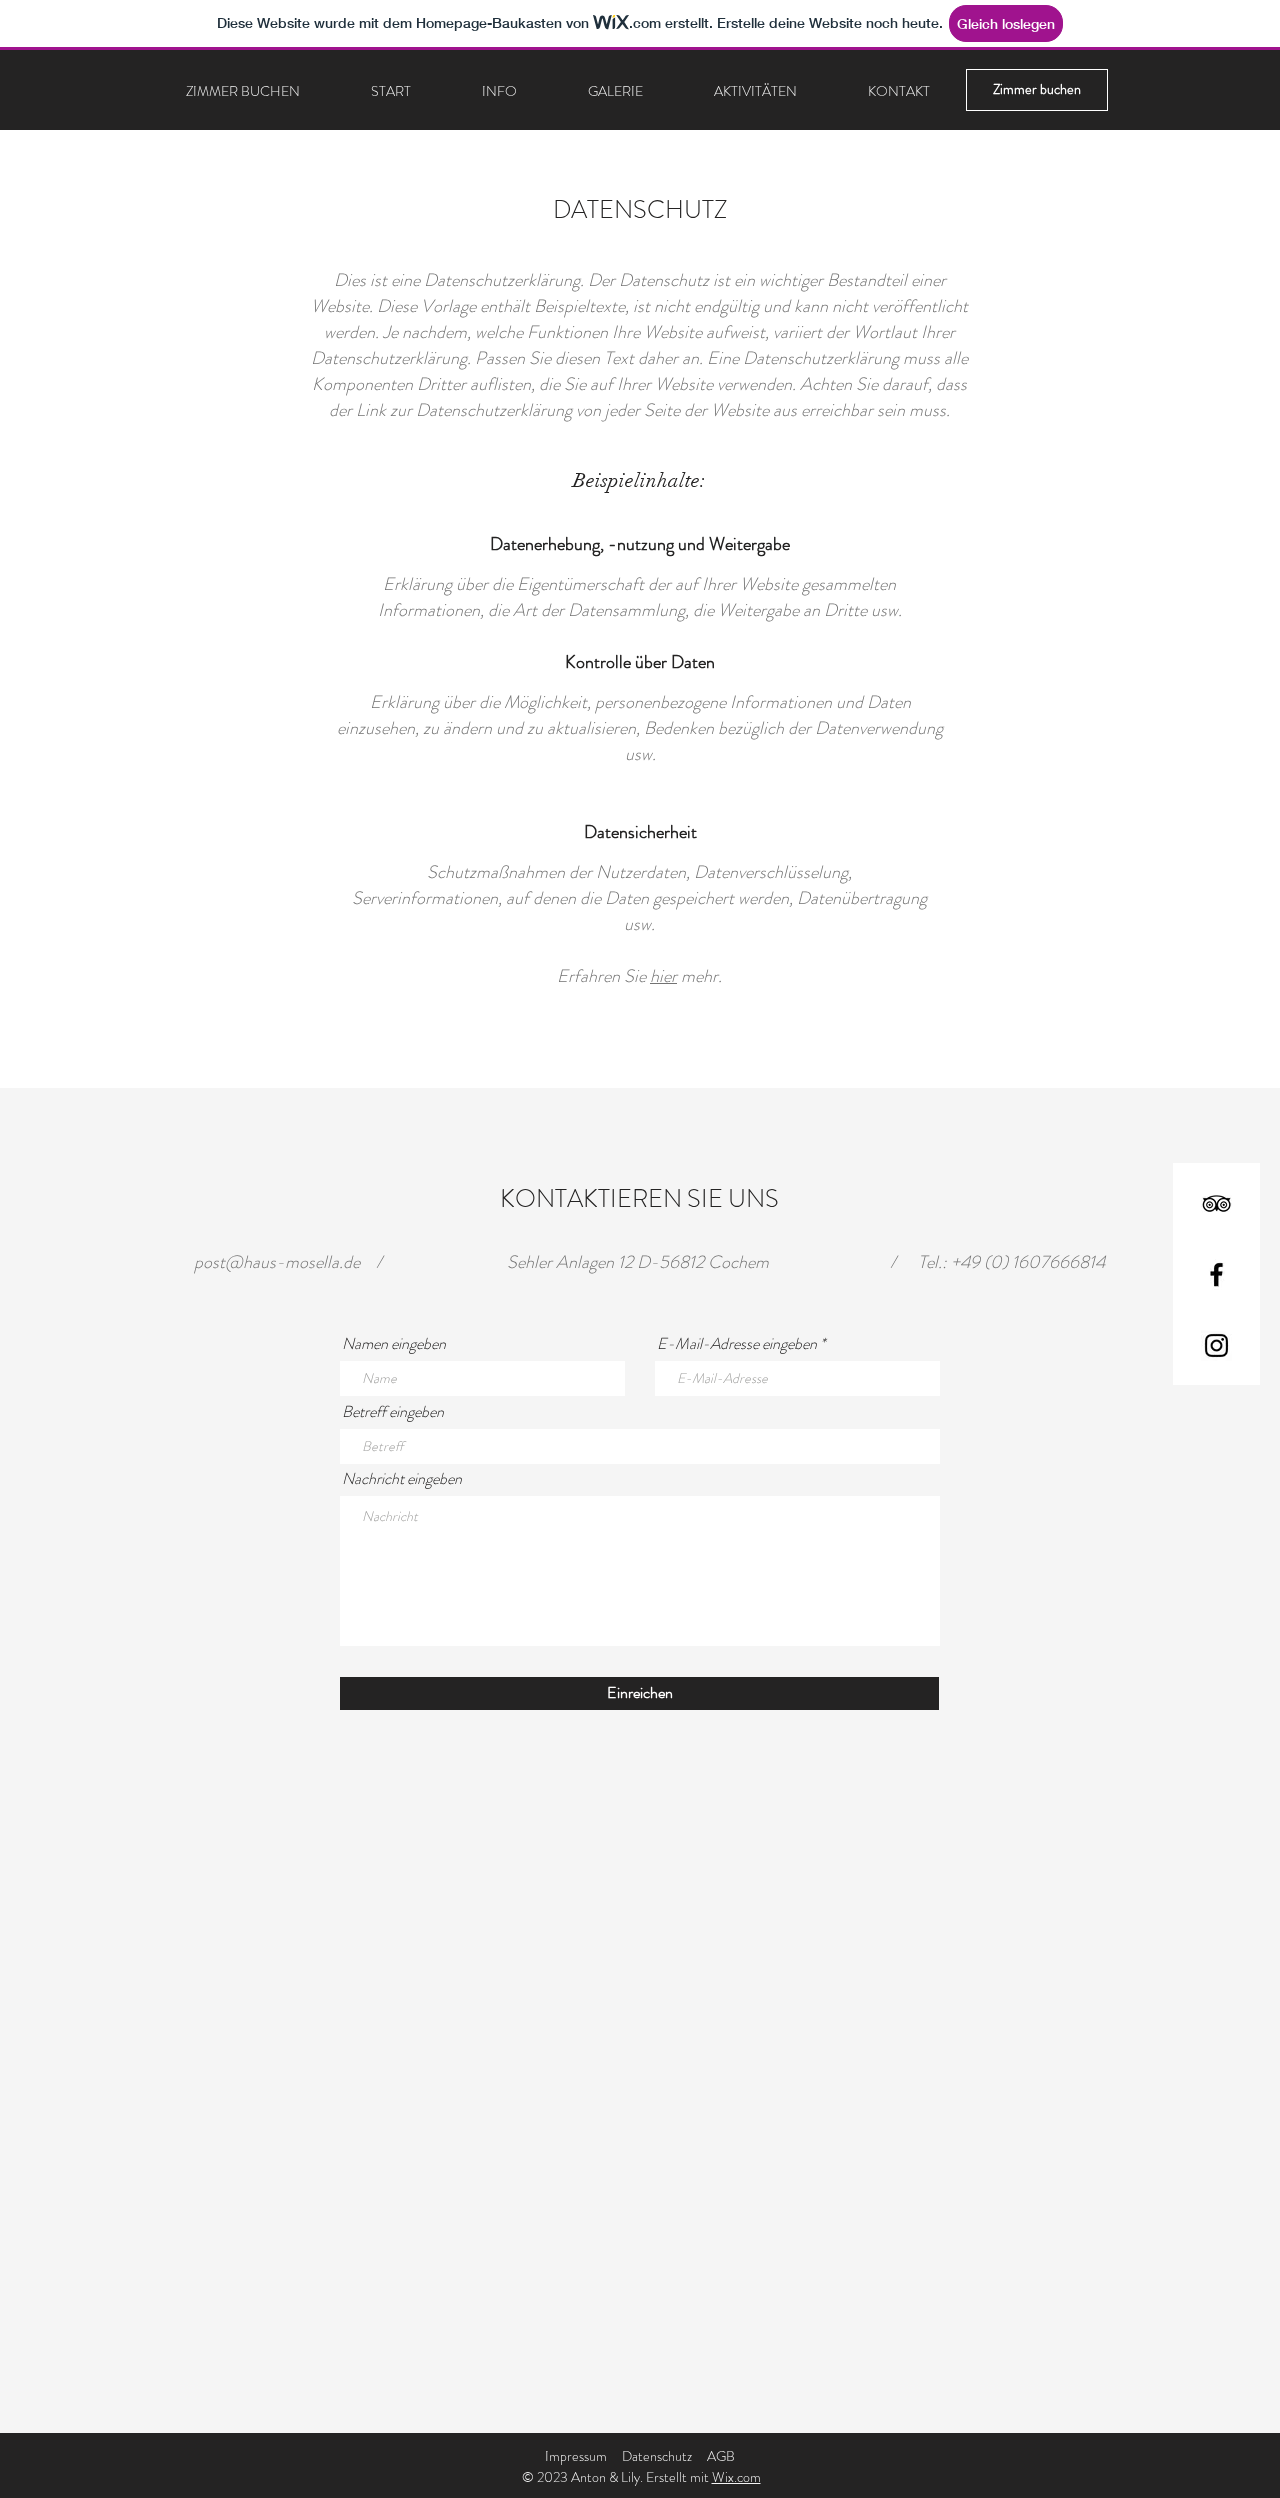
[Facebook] (1216, 1274)
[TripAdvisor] (1216, 1203)
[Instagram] (1216, 1345)
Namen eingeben (394, 1344)
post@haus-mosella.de (277, 1262)
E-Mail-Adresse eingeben (737, 1344)
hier (663, 976)
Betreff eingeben (393, 1412)
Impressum (576, 2456)
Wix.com (736, 2477)
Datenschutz (657, 2456)
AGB (721, 2456)
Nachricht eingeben (402, 1479)
